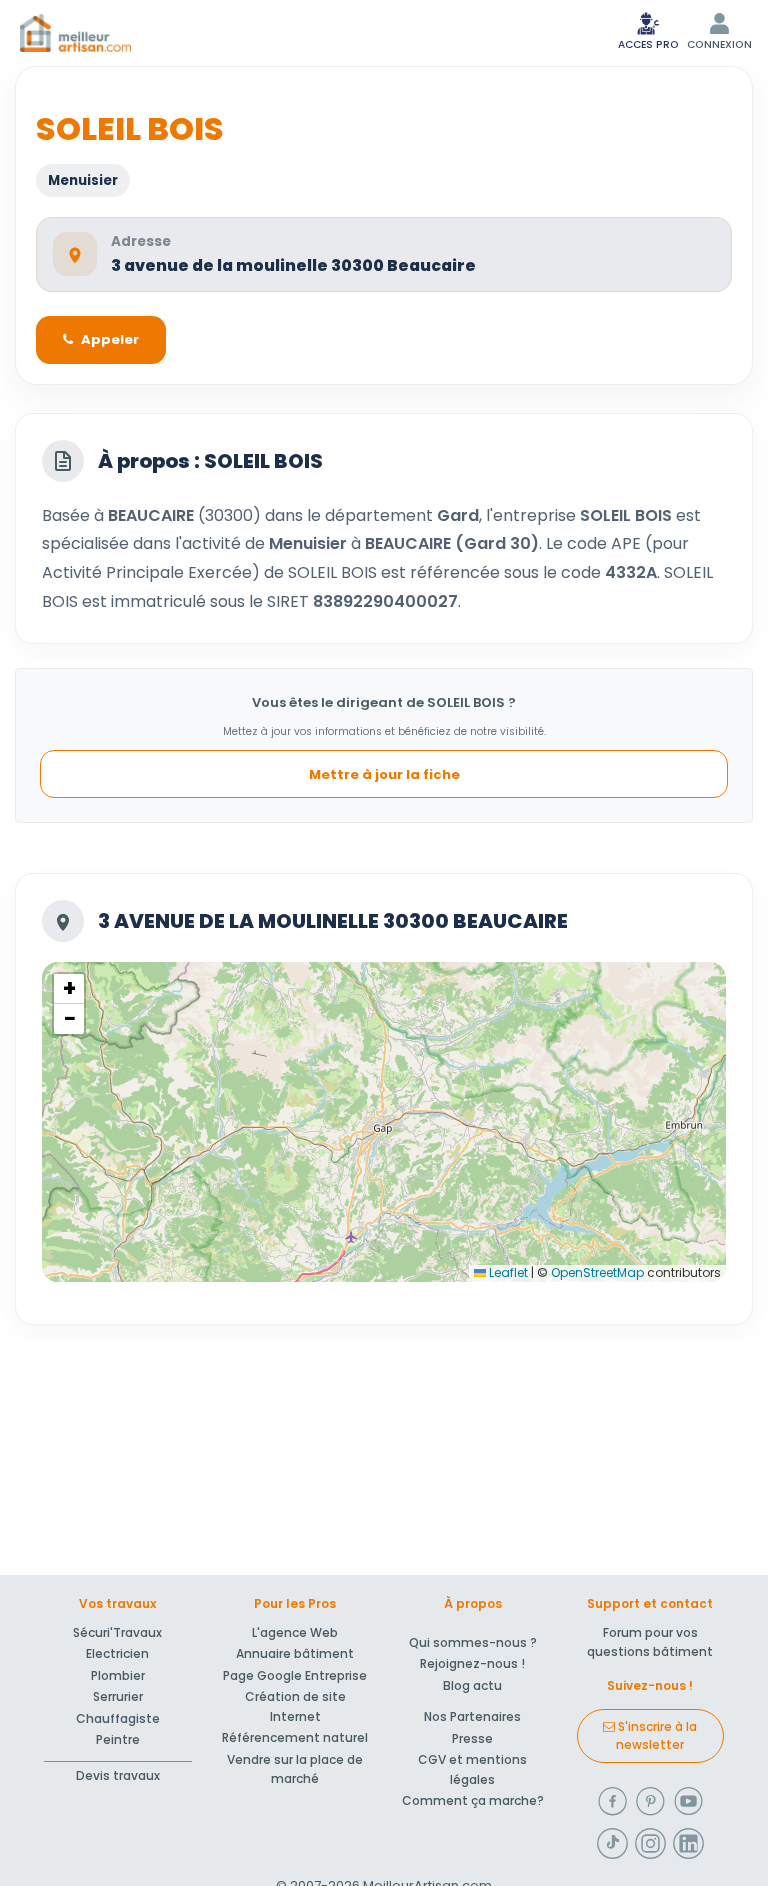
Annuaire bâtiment (295, 1653)
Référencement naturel (295, 1737)
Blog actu (472, 1685)
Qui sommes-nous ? (473, 1642)
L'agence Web (295, 1632)
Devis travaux (118, 1775)
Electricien (117, 1653)
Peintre (118, 1739)
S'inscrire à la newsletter (656, 1735)
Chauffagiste (118, 1718)
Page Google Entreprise (295, 1675)
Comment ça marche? (473, 1800)
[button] (69, 989)
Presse (472, 1738)
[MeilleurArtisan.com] (75, 33)
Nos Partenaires (472, 1716)
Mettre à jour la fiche (384, 774)
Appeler (110, 339)
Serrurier (118, 1696)
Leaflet (507, 1272)
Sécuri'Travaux (117, 1632)
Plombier (118, 1675)
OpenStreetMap (597, 1272)
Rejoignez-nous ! (472, 1663)
